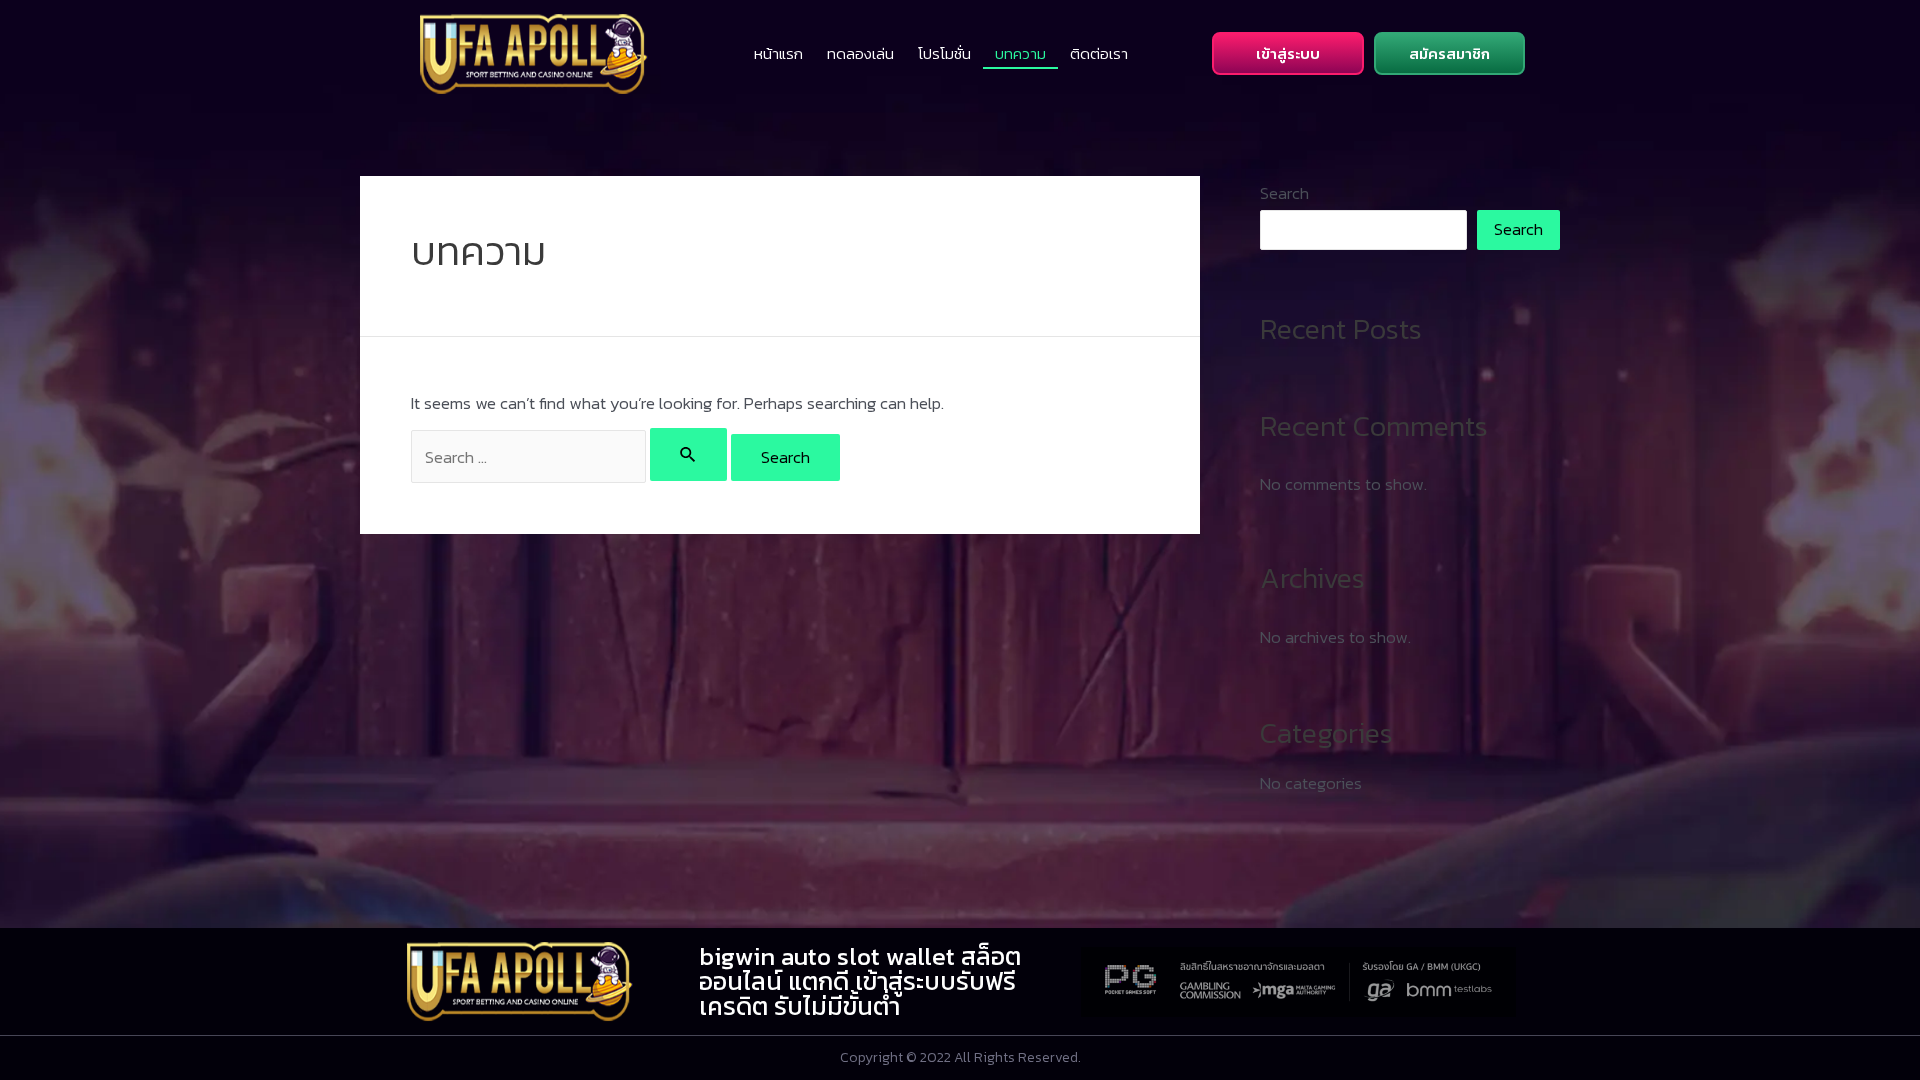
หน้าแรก (778, 53)
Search (1284, 193)
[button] (1287, 53)
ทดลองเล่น (860, 53)
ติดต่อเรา (1099, 53)
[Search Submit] (688, 454)
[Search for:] (571, 457)
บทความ (1020, 53)
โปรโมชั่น (944, 53)
